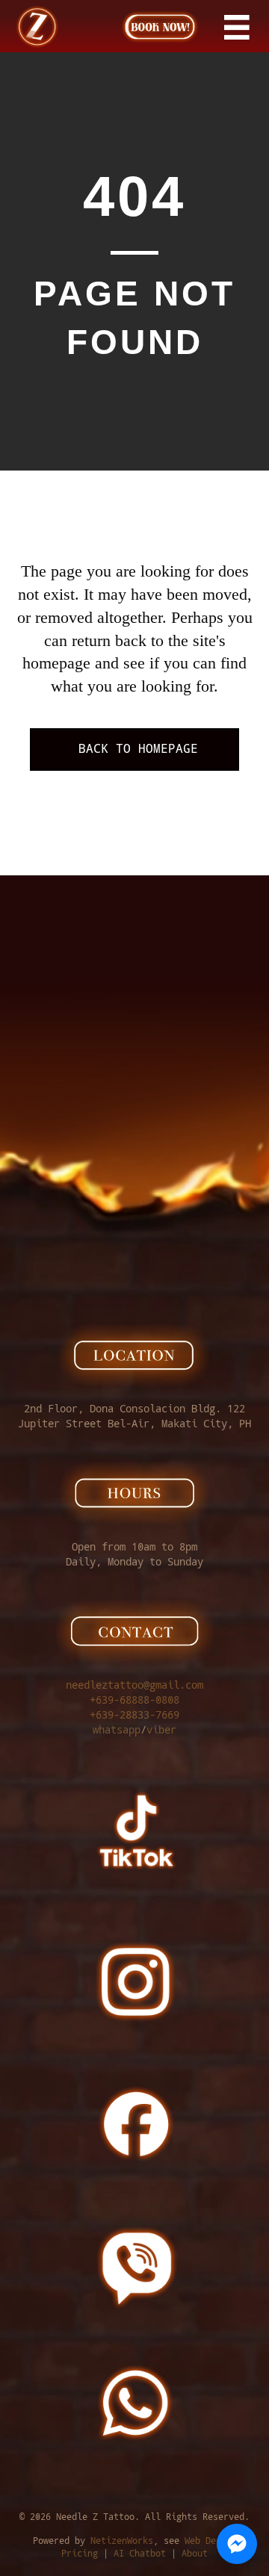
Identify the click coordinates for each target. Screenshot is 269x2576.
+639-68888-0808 (134, 1700)
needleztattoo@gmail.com (134, 1685)
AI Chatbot (140, 2554)
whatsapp (117, 1730)
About (195, 2554)
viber (161, 1730)
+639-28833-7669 (134, 1715)
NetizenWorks (122, 2541)
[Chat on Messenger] (237, 2544)
